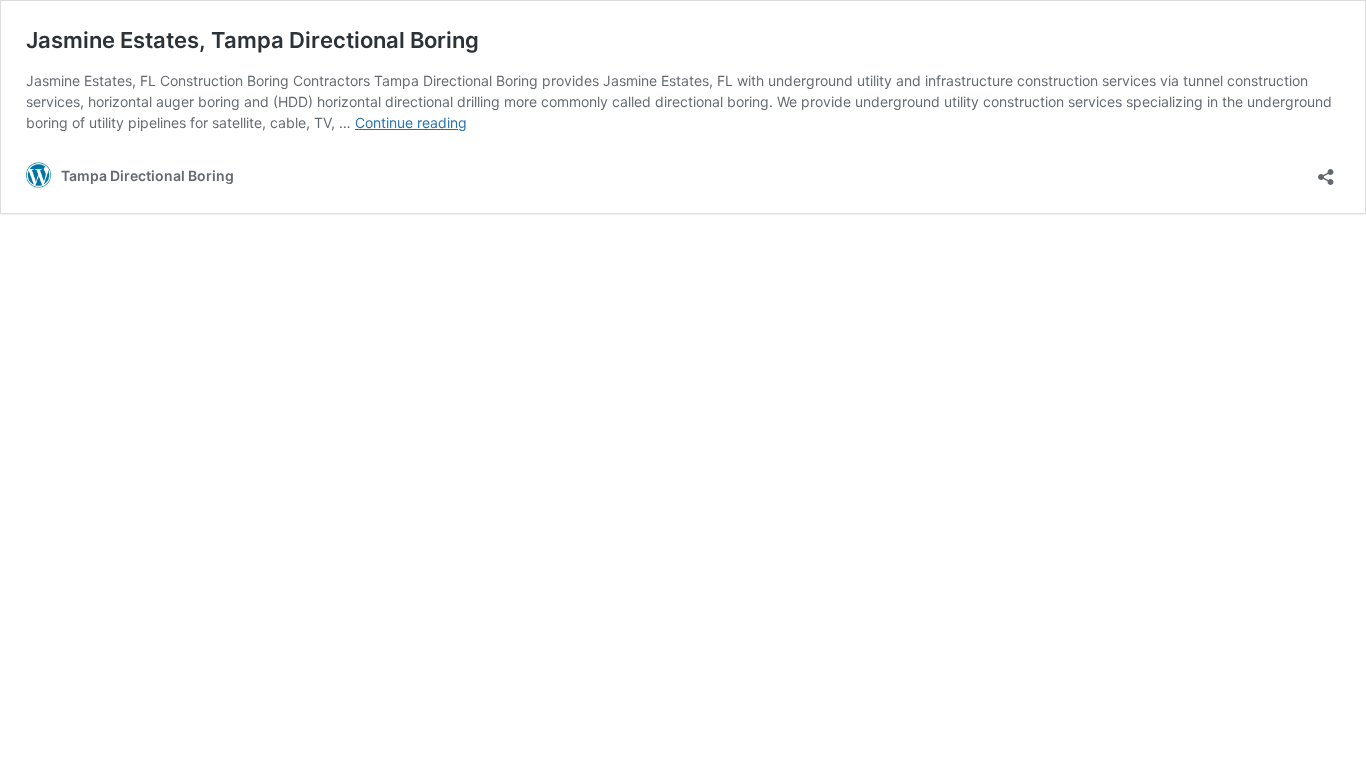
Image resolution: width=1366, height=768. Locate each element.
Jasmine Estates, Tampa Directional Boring (252, 40)
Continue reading (411, 122)
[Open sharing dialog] (1326, 170)
